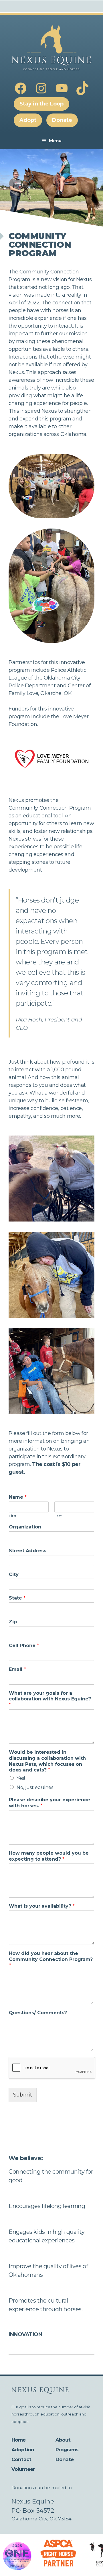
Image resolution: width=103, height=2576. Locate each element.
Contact (21, 2459)
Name (18, 1497)
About (63, 2440)
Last (58, 1516)
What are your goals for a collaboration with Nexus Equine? (50, 1699)
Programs (67, 2450)
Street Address (28, 1551)
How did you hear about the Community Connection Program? (51, 1959)
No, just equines (35, 1787)
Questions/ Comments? (38, 2013)
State (17, 1598)
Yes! (21, 1778)
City (14, 1574)
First (13, 1516)
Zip (13, 1622)
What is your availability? (42, 1906)
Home (19, 2440)
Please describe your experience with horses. (49, 1803)
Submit (23, 2095)
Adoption (23, 2450)
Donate (65, 2459)
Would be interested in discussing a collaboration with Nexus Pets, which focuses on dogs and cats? (47, 1761)
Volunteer (23, 2469)
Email (17, 1669)
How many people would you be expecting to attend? (49, 1856)
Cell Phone (24, 1646)
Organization (25, 1527)
